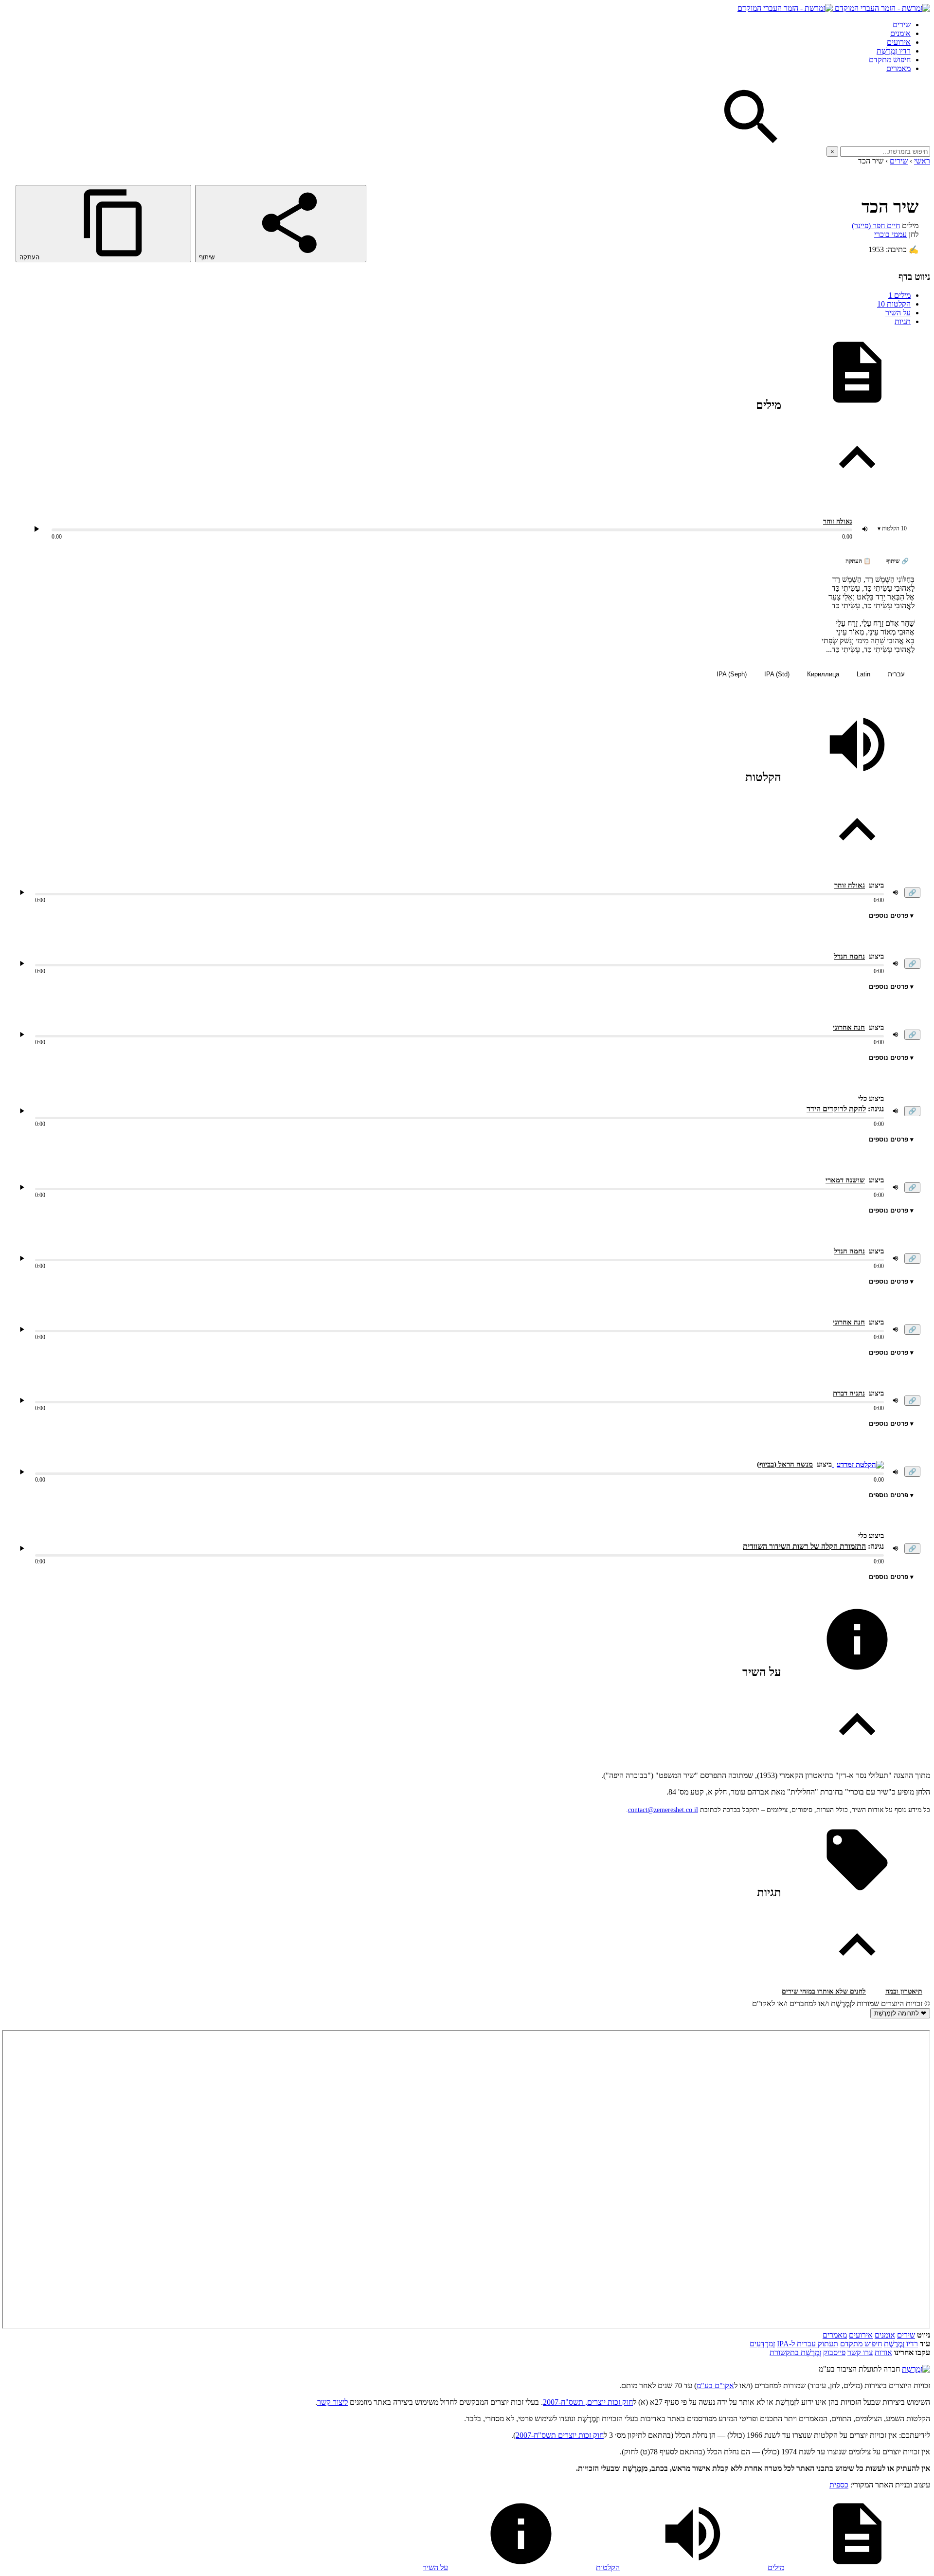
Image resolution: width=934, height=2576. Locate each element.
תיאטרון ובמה (904, 1991)
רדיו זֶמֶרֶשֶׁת (894, 51)
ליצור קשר (332, 2402)
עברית (896, 674)
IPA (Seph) (732, 674)
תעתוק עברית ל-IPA (808, 2344)
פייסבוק (834, 2352)
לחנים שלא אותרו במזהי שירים (824, 1991)
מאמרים (898, 68)
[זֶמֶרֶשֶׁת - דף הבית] (916, 2369)
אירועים (899, 42)
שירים (902, 25)
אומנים (900, 33)
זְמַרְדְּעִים (762, 2344)
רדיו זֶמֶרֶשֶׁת (901, 2344)
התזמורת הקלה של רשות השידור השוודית (804, 1546)
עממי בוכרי (890, 234)
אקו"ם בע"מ (715, 2386)
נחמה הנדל (849, 956)
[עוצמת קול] (865, 529)
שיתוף (208, 257)
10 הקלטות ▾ (892, 528)
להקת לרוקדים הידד (836, 1109)
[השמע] (22, 892)
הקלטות (894, 304)
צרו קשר (860, 2352)
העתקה (30, 257)
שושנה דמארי (845, 1180)
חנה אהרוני (849, 1027)
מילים (899, 295)
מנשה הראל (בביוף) (785, 1464)
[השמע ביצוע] (36, 529)
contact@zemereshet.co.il (663, 1810)
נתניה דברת (849, 1393)
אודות (883, 2352)
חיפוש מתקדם (890, 60)
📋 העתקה (858, 561)
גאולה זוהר (838, 521)
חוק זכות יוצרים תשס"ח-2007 (560, 2435)
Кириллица (823, 674)
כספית (839, 2485)
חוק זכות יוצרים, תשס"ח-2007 (588, 2402)
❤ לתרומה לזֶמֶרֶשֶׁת (900, 2013)
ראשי (922, 161)
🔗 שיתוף (898, 561)
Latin (863, 674)
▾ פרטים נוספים (891, 916)
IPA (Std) (777, 674)
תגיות (903, 321)
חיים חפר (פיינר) (876, 226)
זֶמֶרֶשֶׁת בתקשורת (795, 2352)
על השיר (898, 313)
